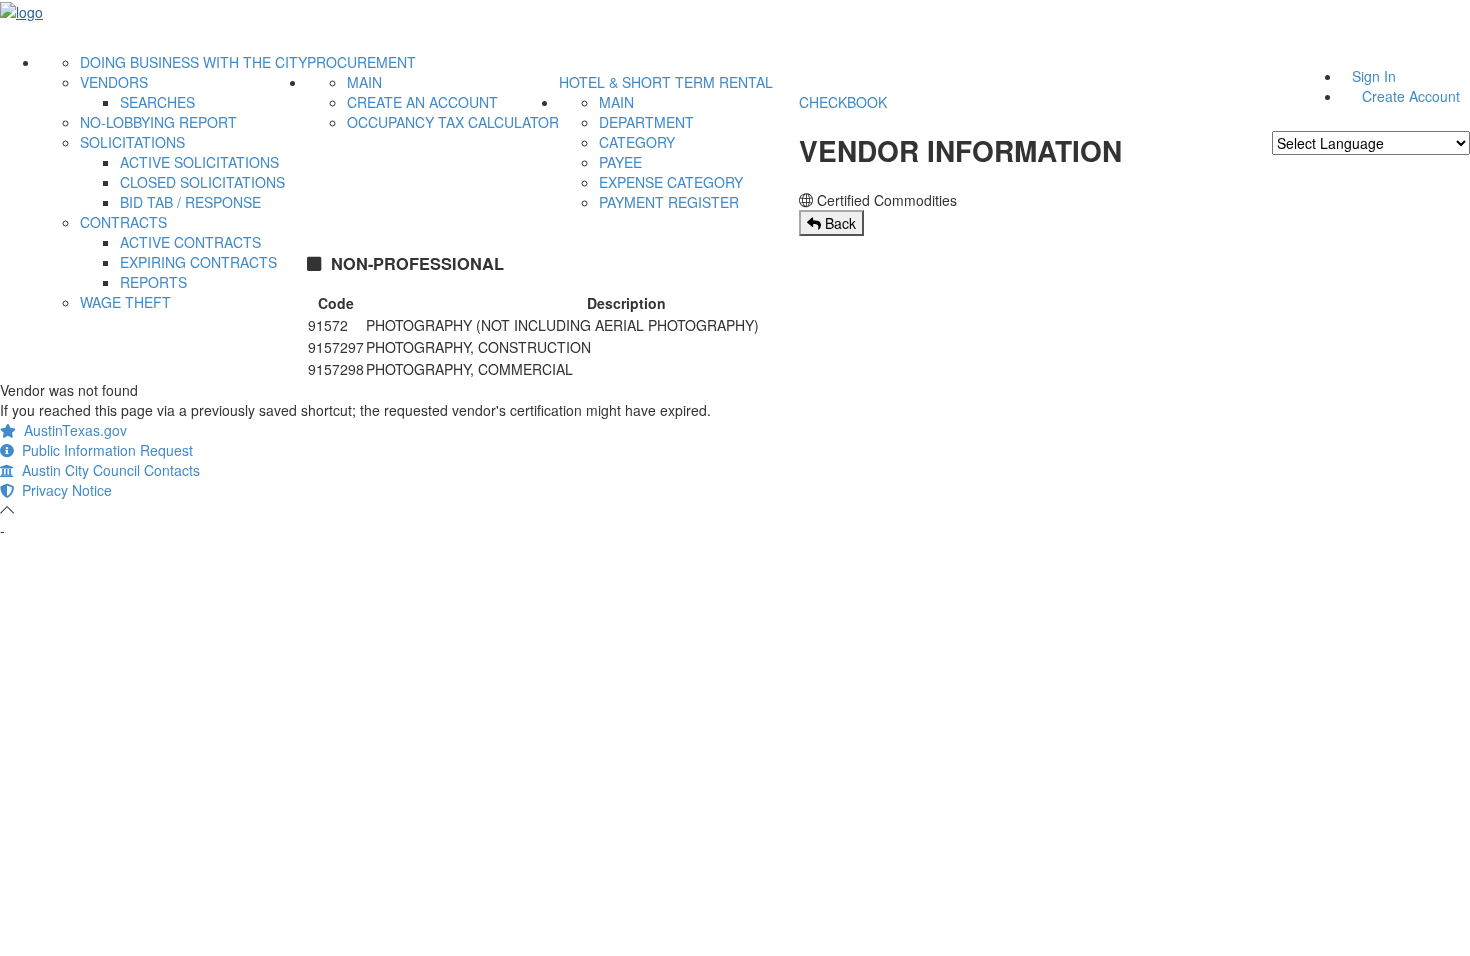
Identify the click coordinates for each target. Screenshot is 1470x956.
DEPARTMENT (646, 122)
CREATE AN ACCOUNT (422, 102)
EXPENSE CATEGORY (671, 182)
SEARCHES (157, 102)
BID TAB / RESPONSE (190, 202)
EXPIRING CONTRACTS (198, 262)
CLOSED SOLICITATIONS (202, 182)
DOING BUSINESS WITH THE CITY (193, 62)
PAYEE (620, 162)
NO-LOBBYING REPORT (158, 122)
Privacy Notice (63, 490)
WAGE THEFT (125, 302)
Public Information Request (103, 450)
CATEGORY (637, 142)
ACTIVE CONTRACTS (190, 242)
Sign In (1374, 76)
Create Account (1411, 96)
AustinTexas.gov (71, 430)
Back (838, 223)
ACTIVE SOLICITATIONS (199, 162)
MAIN (364, 82)
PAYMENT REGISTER (669, 202)
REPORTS (153, 282)
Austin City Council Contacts (107, 470)
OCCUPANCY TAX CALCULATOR (453, 122)
